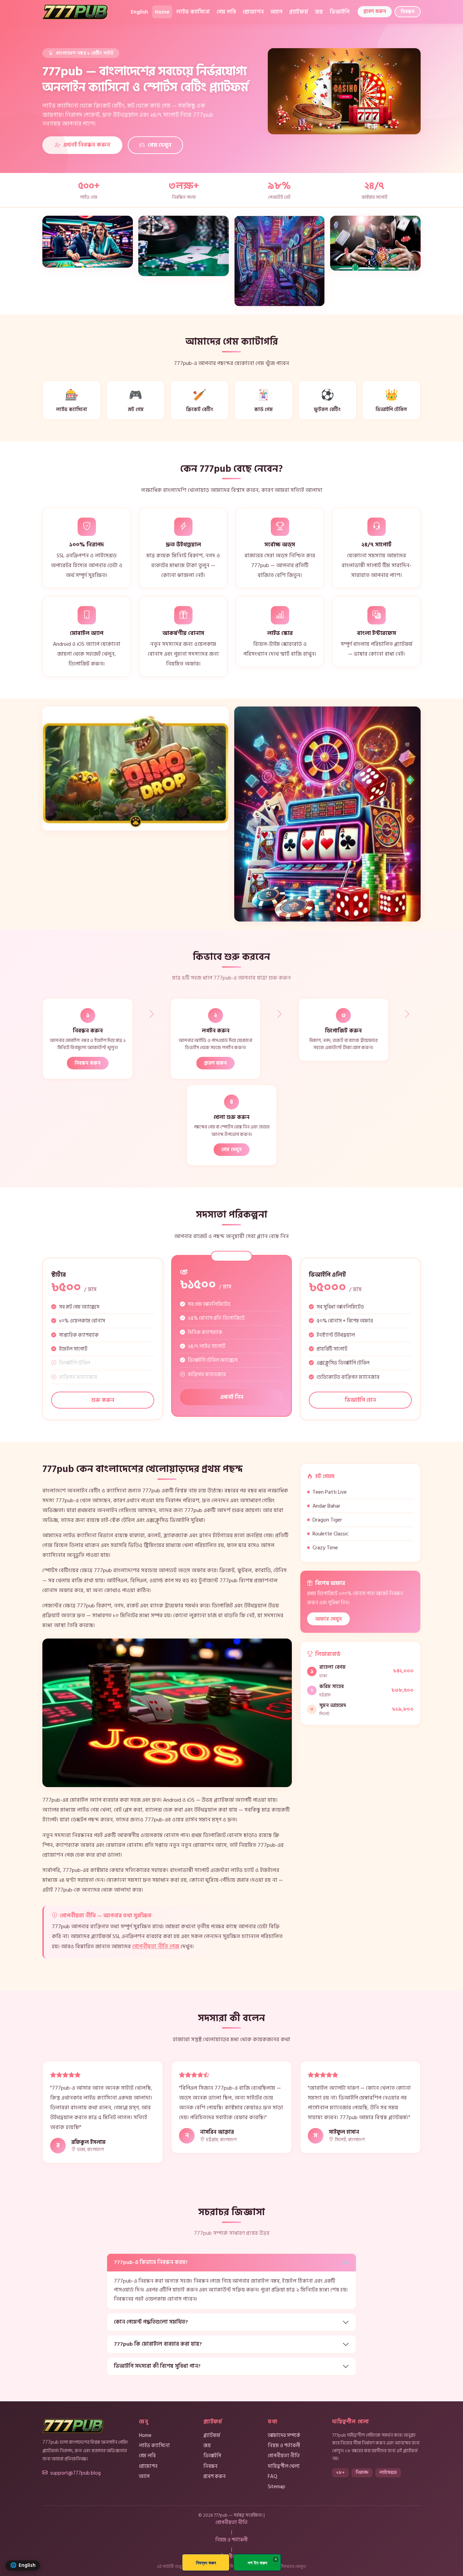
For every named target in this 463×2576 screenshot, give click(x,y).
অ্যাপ (276, 12)
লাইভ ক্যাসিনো (193, 12)
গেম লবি (226, 12)
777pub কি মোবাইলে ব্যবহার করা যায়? (158, 2344)
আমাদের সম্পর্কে (284, 2435)
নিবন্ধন (408, 12)
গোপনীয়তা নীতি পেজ (156, 1946)
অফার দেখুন (328, 1619)
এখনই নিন (232, 1397)
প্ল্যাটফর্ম (299, 12)
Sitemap (277, 2486)
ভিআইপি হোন (360, 1400)
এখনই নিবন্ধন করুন (87, 145)
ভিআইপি (340, 12)
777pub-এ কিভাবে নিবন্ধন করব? (151, 2262)
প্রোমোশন (253, 12)
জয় (319, 12)
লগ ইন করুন (257, 2563)
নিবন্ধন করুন (88, 1063)
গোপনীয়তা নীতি (284, 2456)
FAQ (273, 2476)
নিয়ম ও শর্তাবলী (284, 2445)
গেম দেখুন (160, 145)
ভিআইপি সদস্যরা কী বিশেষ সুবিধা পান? (157, 2366)
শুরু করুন (103, 1400)
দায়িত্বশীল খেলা (284, 2466)
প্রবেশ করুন (375, 11)
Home (162, 12)
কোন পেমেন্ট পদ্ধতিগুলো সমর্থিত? (151, 2322)
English (139, 12)
